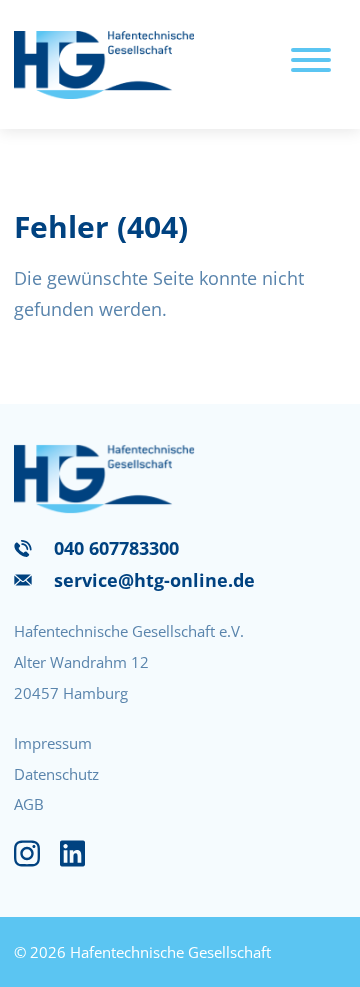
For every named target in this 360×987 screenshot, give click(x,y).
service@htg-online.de (154, 580)
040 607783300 (116, 548)
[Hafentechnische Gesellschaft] (104, 64)
